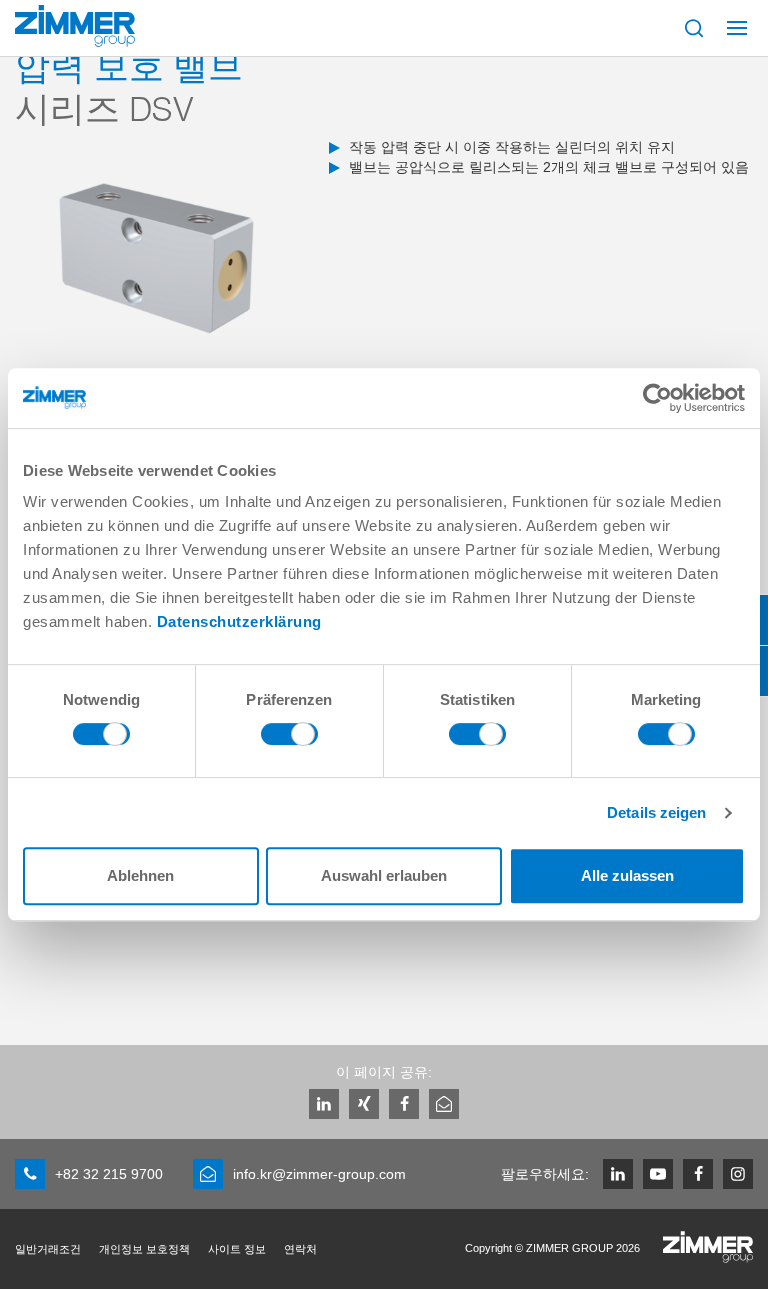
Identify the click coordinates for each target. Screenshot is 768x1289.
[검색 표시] (694, 28)
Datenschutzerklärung (239, 621)
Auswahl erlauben (384, 875)
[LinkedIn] (324, 1104)
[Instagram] (738, 1174)
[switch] (289, 739)
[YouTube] (658, 1174)
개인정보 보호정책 (144, 1249)
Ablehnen (140, 875)
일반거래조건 (48, 1249)
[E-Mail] (444, 1104)
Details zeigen (656, 812)
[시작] (75, 26)
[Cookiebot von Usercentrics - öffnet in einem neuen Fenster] (657, 398)
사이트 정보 (237, 1249)
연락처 (300, 1249)
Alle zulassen (627, 875)
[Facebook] (404, 1104)
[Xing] (364, 1104)
